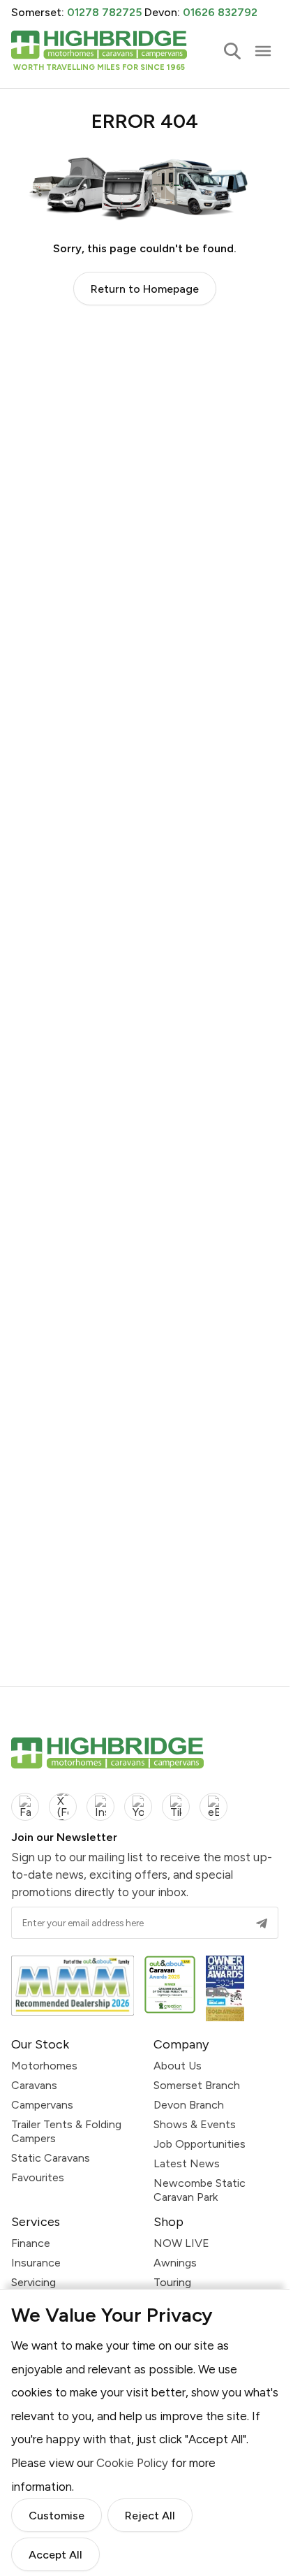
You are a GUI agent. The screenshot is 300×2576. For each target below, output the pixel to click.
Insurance (36, 2263)
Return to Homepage (145, 289)
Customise (57, 2516)
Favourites (38, 2177)
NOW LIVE (181, 2243)
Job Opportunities (200, 2144)
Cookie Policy (132, 2463)
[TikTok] (176, 1807)
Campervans (42, 2105)
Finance (31, 2243)
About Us (178, 2066)
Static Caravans (51, 2158)
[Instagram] (100, 1807)
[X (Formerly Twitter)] (63, 1807)
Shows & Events (195, 2124)
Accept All (55, 2555)
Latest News (187, 2163)
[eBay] (213, 1807)
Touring (172, 2282)
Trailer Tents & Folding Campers (66, 2131)
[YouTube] (138, 1807)
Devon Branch (189, 2105)
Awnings (175, 2263)
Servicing (33, 2282)
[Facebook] (25, 1807)
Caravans (34, 2085)
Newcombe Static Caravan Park (200, 2190)
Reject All (150, 2516)
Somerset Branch (197, 2085)
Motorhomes (44, 2066)
